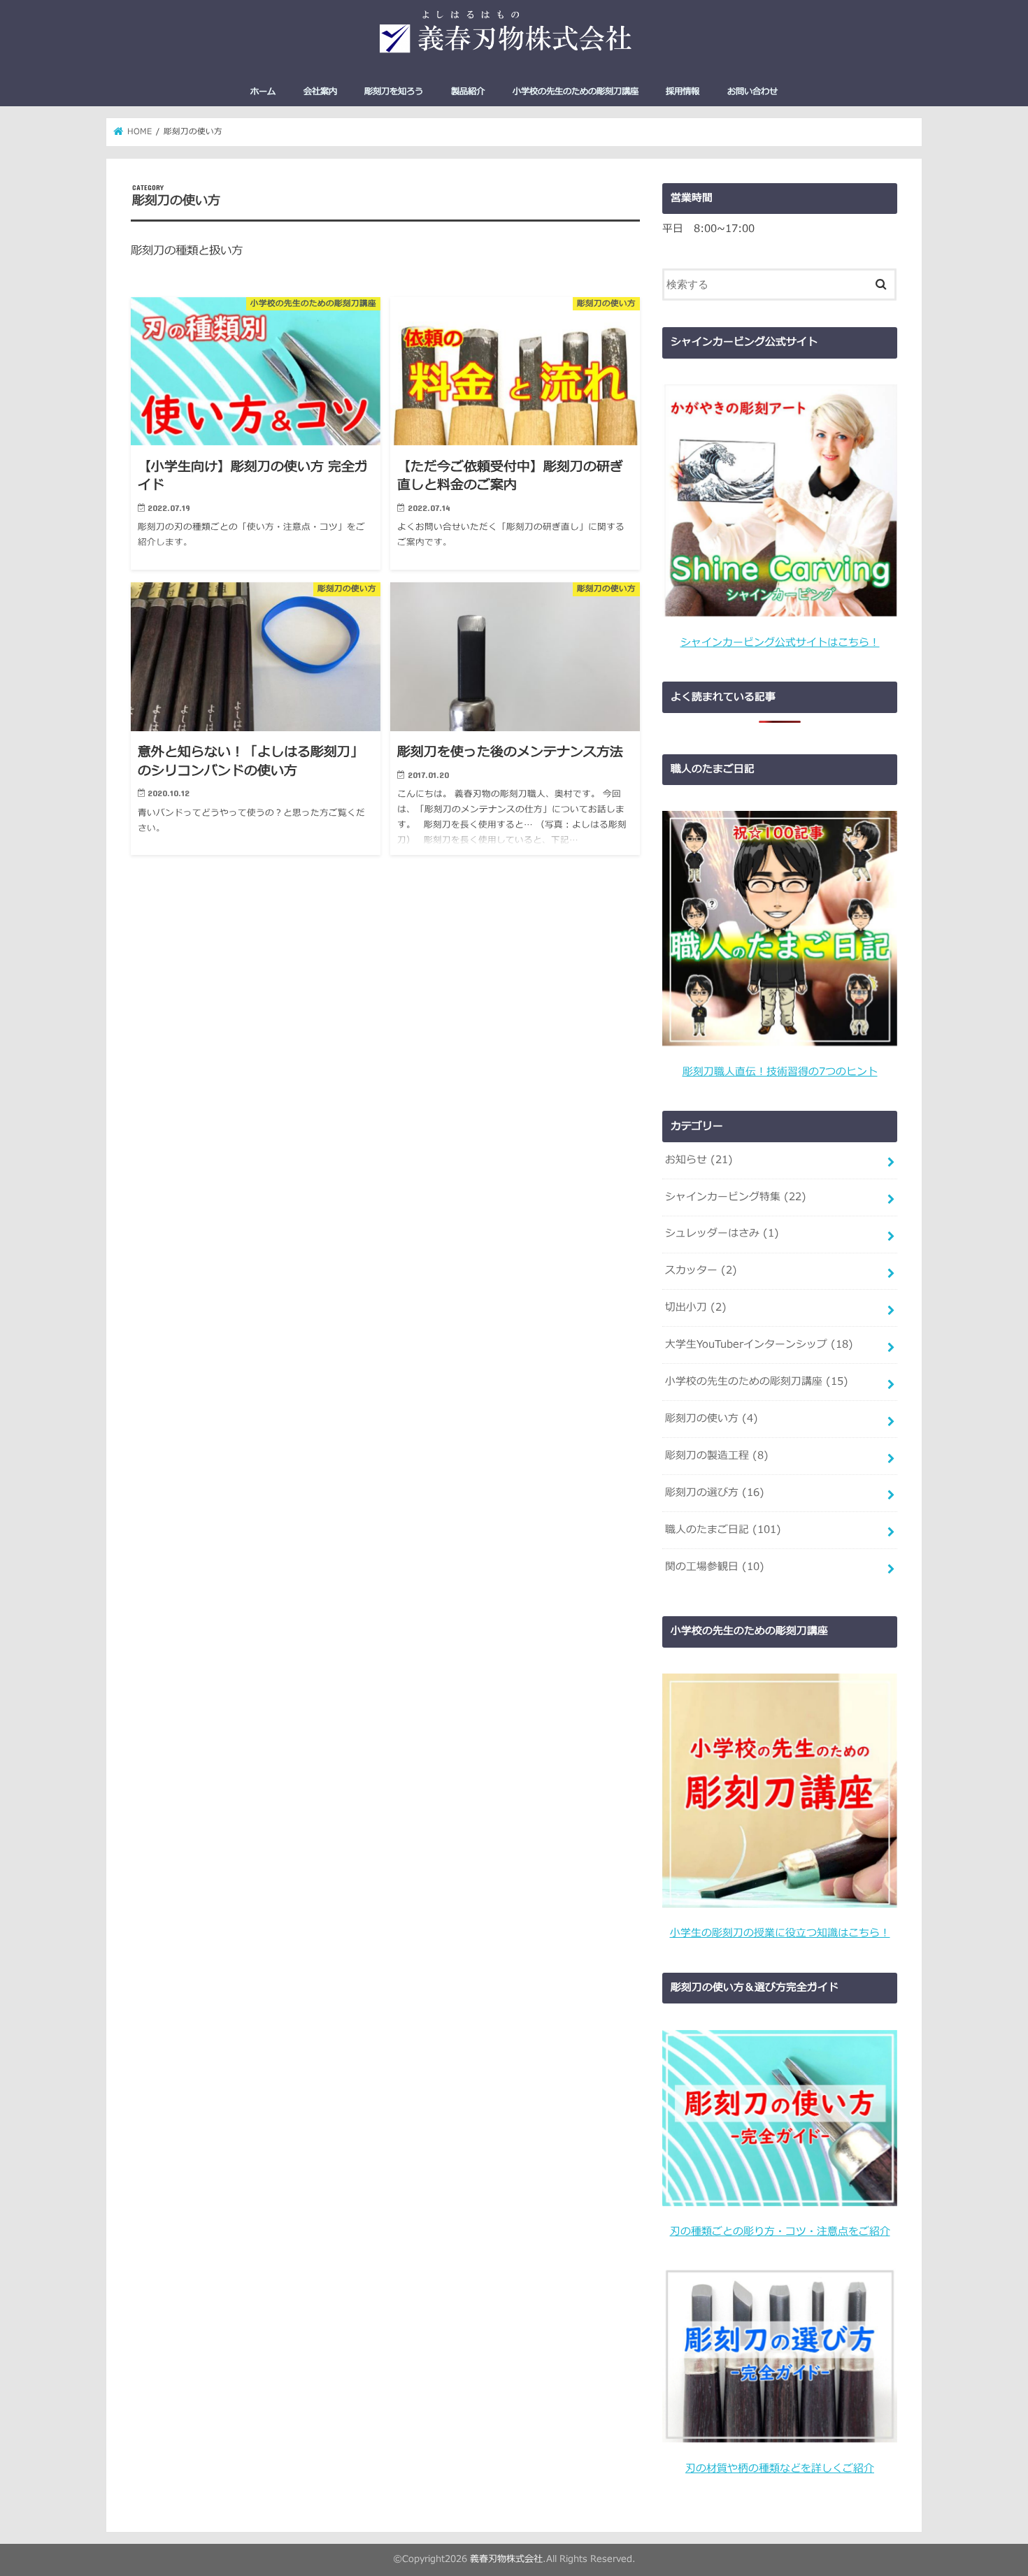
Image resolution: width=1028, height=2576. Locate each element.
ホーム (263, 92)
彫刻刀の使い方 (712, 1419)
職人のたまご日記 (723, 1530)
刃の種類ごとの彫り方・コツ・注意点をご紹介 (780, 2232)
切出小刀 (696, 1308)
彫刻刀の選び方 (715, 1493)
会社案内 (320, 92)
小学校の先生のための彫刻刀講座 (576, 92)
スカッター (701, 1271)
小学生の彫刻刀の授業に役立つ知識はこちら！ (780, 1933)
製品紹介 (468, 92)
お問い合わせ (752, 92)
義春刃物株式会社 (506, 2559)
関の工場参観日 (715, 1567)
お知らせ (699, 1160)
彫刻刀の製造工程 (717, 1456)
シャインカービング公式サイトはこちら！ (780, 643)
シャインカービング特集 (736, 1197)
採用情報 (683, 92)
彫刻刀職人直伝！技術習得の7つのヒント (780, 1072)
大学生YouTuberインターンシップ (759, 1345)
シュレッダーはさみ (722, 1233)
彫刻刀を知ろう (394, 92)
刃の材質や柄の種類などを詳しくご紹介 (780, 2469)
